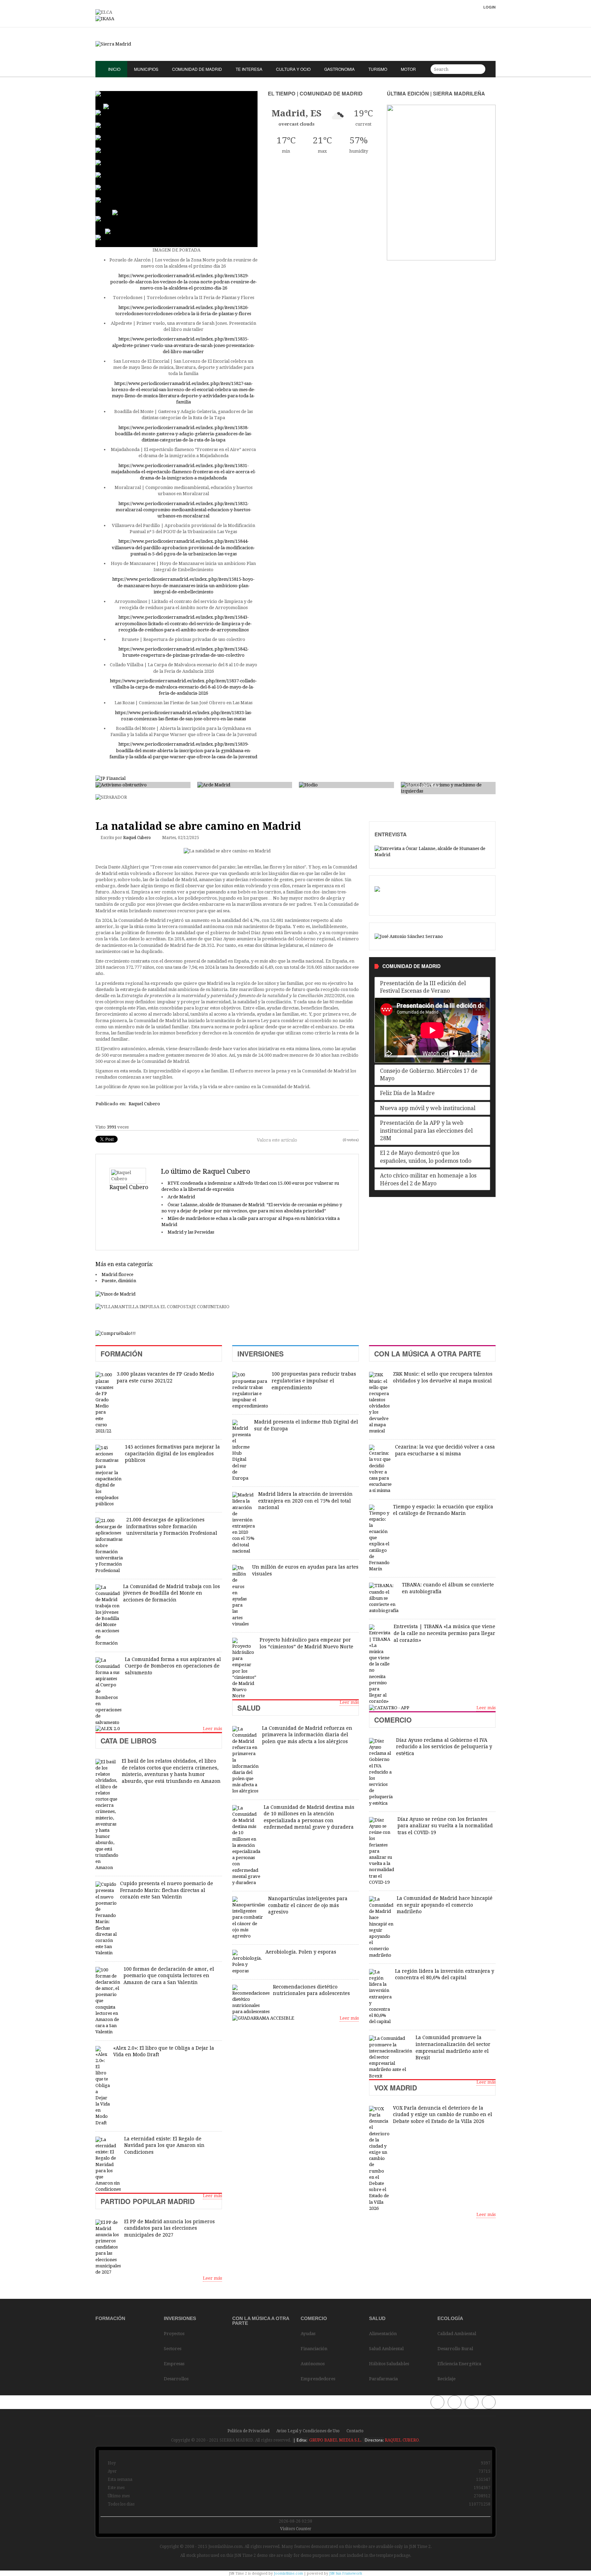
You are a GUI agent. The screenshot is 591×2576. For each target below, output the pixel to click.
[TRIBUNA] (409, 936)
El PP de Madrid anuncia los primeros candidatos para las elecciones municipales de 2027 (169, 2228)
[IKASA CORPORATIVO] (105, 19)
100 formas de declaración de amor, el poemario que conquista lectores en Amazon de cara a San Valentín (169, 1976)
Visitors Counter (296, 2529)
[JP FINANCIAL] (110, 778)
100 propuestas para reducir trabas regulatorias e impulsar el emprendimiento (314, 1381)
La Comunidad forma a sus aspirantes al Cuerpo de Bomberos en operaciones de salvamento (173, 1666)
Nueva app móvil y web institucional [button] (428, 1108)
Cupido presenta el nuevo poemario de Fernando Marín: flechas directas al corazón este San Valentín (167, 1890)
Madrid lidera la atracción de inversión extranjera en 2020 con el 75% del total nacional (305, 1501)
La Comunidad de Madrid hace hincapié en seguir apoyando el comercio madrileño (445, 1905)
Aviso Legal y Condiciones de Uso (308, 2431)
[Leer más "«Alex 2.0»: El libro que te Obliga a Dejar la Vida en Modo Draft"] (103, 2086)
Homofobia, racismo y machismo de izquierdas (447, 782)
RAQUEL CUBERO (401, 2440)
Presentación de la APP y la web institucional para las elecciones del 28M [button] (426, 1131)
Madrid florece (117, 1274)
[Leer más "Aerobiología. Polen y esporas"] (247, 1962)
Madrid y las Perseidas (191, 1232)
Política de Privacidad (248, 2431)
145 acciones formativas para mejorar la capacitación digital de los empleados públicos (172, 1453)
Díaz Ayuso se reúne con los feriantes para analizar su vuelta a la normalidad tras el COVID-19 (445, 1826)
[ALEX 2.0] (108, 1729)
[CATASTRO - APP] (389, 1708)
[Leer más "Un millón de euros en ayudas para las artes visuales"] (240, 1596)
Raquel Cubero (137, 838)
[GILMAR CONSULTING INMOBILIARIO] (116, 1333)
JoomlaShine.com (288, 2573)
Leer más (212, 1729)
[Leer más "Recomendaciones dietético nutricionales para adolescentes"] (251, 2000)
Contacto (355, 2431)
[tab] (432, 987)
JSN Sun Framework (346, 2573)
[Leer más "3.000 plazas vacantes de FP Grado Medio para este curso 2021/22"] (104, 1403)
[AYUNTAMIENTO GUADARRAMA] (263, 2018)
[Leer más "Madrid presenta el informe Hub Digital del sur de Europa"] (241, 1451)
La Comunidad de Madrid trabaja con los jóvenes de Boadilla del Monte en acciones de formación (172, 1593)
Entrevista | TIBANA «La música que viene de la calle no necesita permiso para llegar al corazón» (444, 1633)
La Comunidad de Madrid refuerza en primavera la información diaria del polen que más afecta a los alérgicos (307, 1735)
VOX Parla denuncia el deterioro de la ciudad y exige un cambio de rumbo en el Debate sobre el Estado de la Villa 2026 (443, 2115)
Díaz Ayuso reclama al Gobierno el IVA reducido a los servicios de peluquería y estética (444, 1747)
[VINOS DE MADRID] (115, 1294)
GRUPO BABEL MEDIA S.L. (335, 2440)
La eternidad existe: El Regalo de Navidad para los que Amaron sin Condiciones (164, 2145)
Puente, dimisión (119, 1281)
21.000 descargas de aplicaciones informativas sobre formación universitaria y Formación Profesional (172, 1526)
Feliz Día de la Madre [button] (407, 1093)
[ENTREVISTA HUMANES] (432, 851)
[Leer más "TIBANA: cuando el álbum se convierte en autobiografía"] (384, 1598)
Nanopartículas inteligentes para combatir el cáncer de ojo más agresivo (308, 1905)
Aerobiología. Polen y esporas (301, 1952)
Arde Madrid (181, 1197)
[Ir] (479, 69)
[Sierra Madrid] (295, 44)
